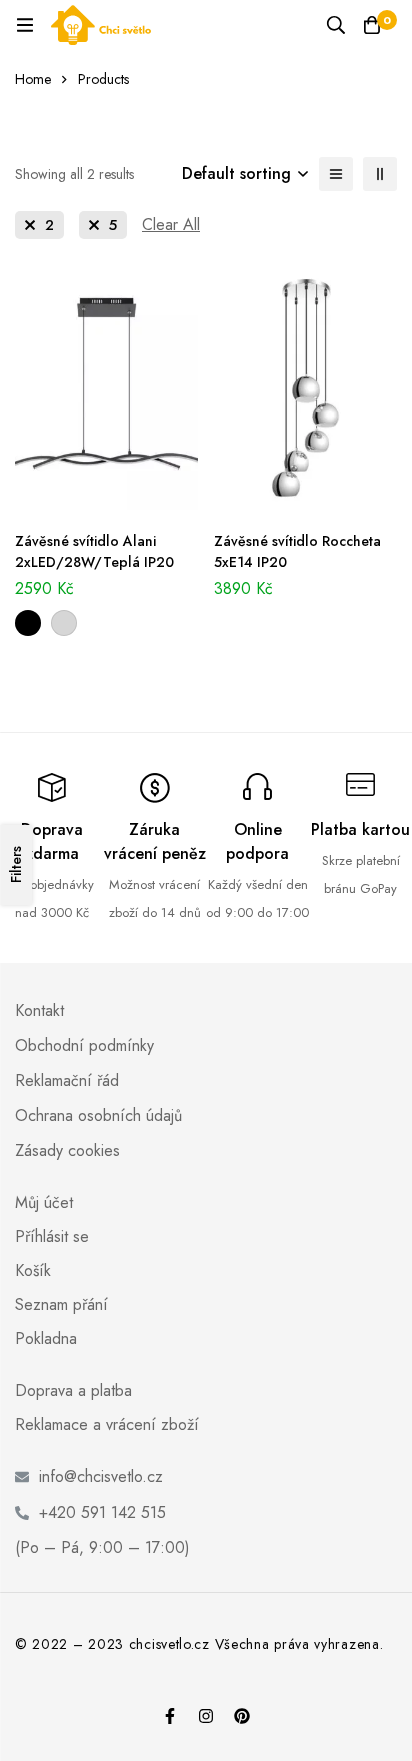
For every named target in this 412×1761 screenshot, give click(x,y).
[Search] (336, 25)
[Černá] (28, 623)
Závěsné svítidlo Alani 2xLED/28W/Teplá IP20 (94, 551)
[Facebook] (170, 1716)
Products (103, 79)
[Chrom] (64, 623)
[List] (336, 174)
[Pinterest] (242, 1716)
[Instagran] (206, 1716)
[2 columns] (380, 174)
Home (33, 79)
